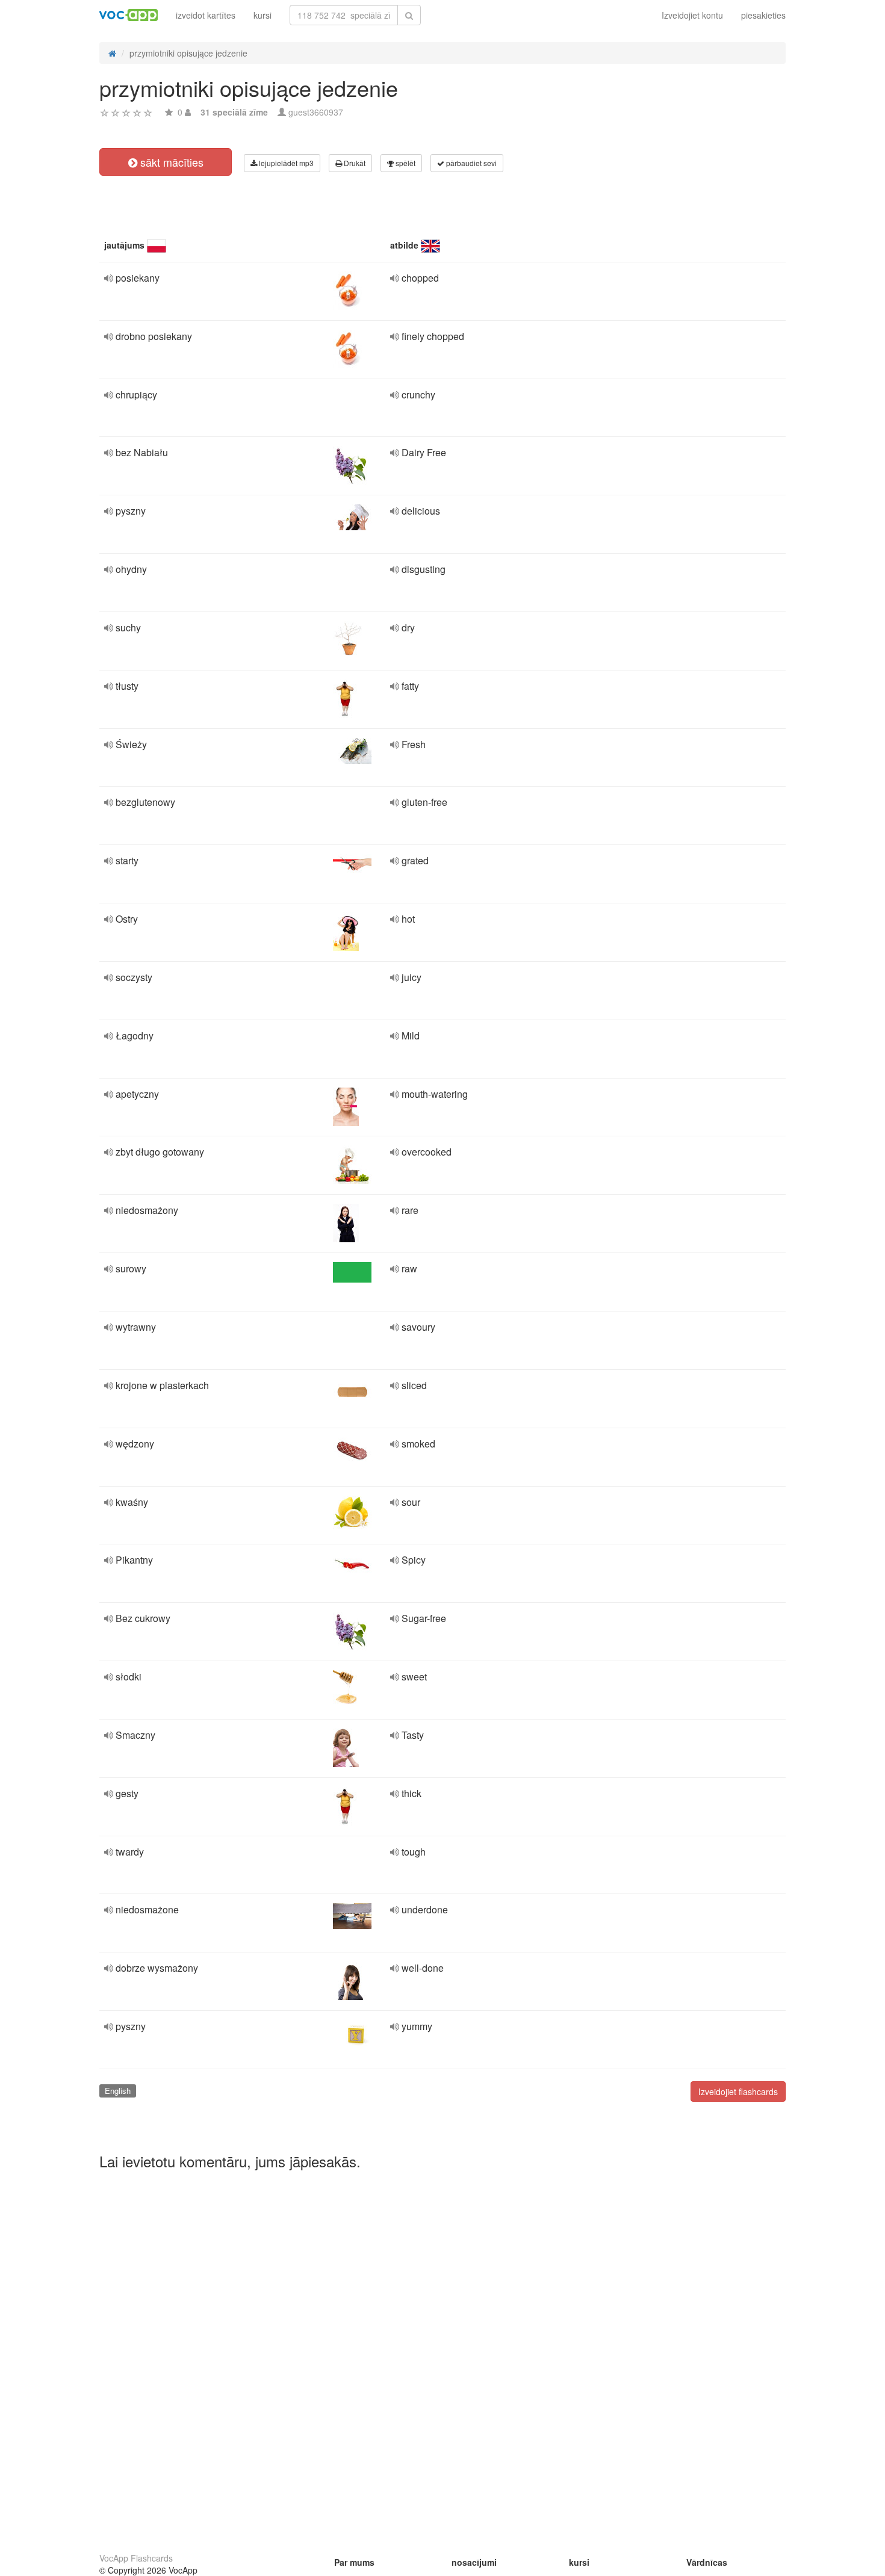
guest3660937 (316, 112)
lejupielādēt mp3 (285, 163)
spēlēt (405, 163)
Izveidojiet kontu (692, 15)
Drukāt (354, 163)
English (118, 2091)
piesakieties (763, 15)
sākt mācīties (170, 162)
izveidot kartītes (206, 15)
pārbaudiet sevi (470, 163)
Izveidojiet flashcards (738, 2091)
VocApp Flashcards (136, 2558)
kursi (262, 15)
